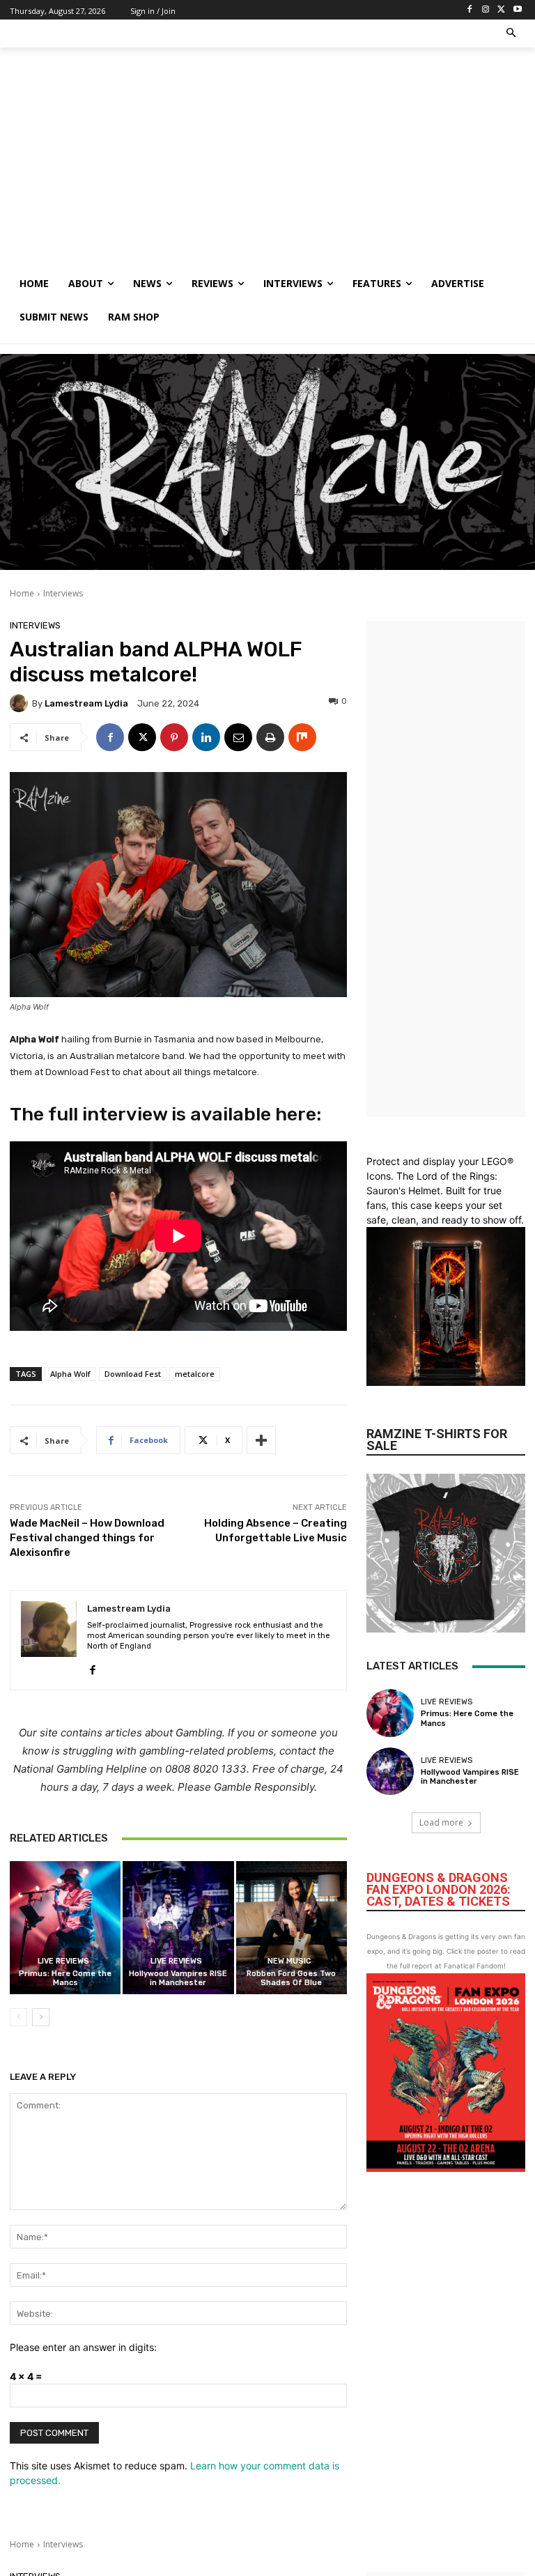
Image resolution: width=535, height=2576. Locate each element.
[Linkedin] (206, 737)
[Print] (270, 737)
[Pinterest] (174, 737)
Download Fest (133, 1374)
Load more (441, 1822)
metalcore (195, 1374)
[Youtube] (517, 10)
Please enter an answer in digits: (83, 2347)
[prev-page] (18, 2017)
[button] (512, 34)
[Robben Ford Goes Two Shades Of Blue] (292, 1928)
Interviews (63, 593)
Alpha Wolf (70, 1374)
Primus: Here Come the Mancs (65, 1978)
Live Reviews (63, 1961)
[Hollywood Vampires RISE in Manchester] (178, 1928)
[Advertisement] (267, 162)
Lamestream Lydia (86, 703)
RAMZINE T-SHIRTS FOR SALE (437, 1440)
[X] (501, 10)
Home (22, 593)
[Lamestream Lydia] (21, 703)
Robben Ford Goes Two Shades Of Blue (291, 1978)
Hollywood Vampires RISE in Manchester (178, 1978)
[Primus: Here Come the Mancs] (65, 1928)
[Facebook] (470, 10)
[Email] (238, 737)
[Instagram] (486, 10)
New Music (289, 1961)
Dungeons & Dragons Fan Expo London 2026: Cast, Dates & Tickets (439, 1889)
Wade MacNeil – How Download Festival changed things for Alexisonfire (87, 1538)
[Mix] (302, 737)
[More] (261, 1440)
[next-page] (41, 2017)
